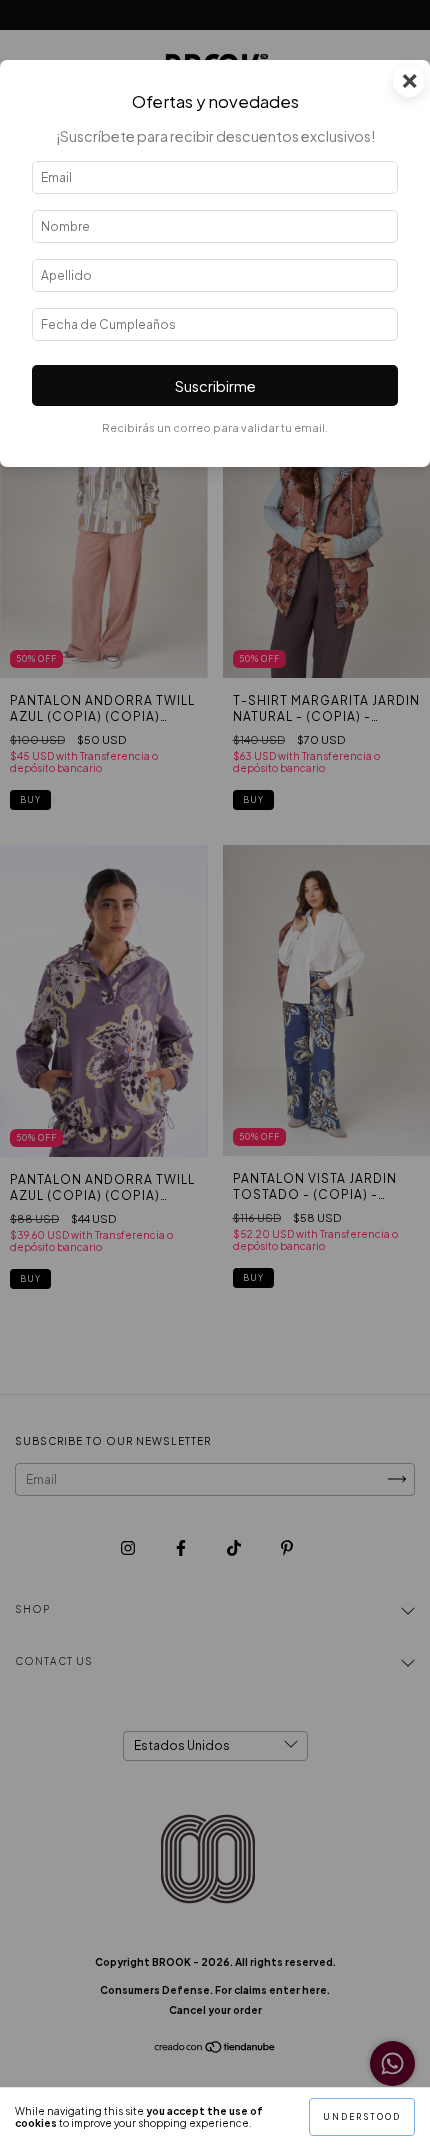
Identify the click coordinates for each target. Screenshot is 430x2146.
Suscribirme (215, 386)
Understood (362, 2117)
